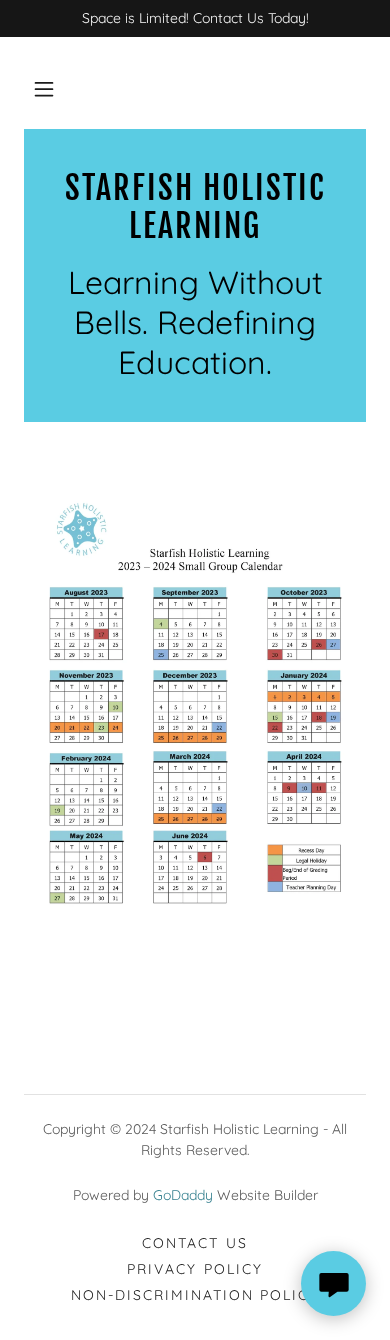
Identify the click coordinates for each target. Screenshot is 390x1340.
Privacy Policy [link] (194, 1269)
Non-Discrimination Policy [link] (195, 1295)
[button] (44, 89)
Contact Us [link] (194, 1243)
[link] (195, 207)
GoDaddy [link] (183, 1195)
